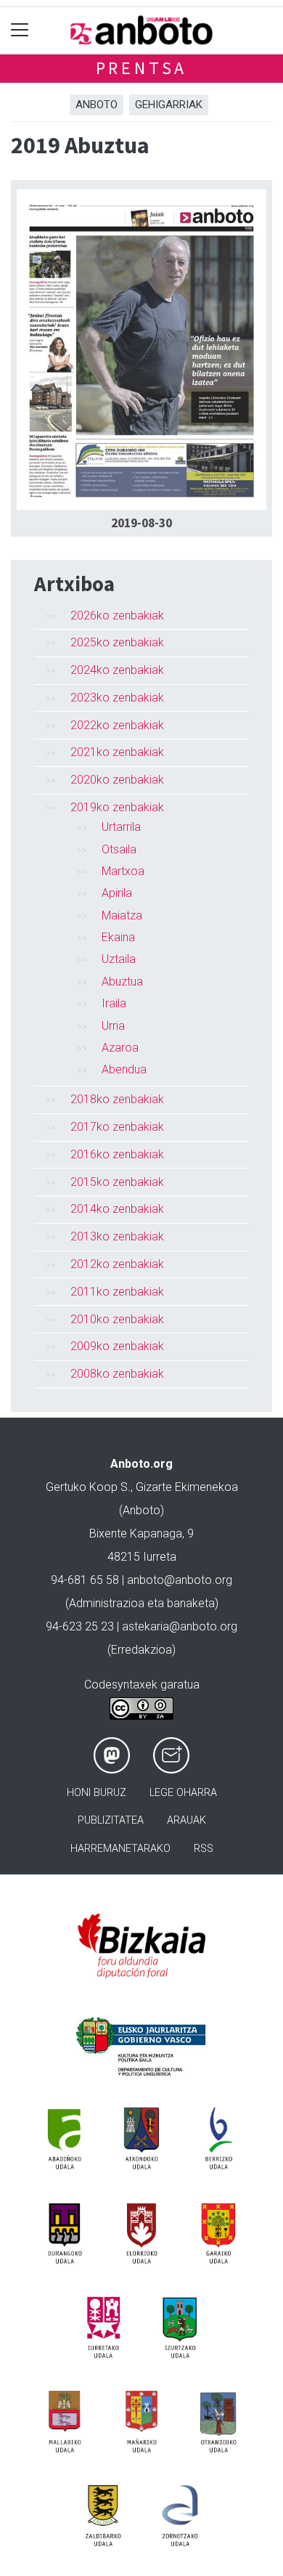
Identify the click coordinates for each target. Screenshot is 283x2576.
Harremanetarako (120, 1849)
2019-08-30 (141, 523)
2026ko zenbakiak (117, 615)
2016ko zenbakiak (117, 1154)
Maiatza (122, 915)
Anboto (97, 105)
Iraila (114, 1003)
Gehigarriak (169, 105)
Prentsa (142, 68)
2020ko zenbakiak (117, 780)
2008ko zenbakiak (117, 1374)
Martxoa (123, 871)
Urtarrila (121, 827)
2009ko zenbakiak (117, 1346)
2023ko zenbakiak (117, 698)
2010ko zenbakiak (117, 1319)
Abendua (124, 1069)
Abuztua (122, 982)
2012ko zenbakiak (117, 1264)
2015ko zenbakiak (117, 1182)
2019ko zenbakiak (117, 807)
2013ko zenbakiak (117, 1236)
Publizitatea (111, 1820)
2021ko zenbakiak (117, 752)
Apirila (117, 893)
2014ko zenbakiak (117, 1209)
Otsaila (119, 849)
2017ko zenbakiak (117, 1127)
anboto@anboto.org (180, 1580)
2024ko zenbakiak (117, 670)
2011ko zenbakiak (117, 1292)
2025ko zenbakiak (117, 642)
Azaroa (120, 1048)
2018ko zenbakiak (117, 1099)
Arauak (186, 1820)
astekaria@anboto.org (180, 1626)
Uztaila (119, 959)
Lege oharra (183, 1793)
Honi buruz (97, 1793)
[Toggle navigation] (20, 30)
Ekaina (118, 937)
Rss (204, 1849)
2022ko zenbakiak (117, 725)
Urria (113, 1026)
